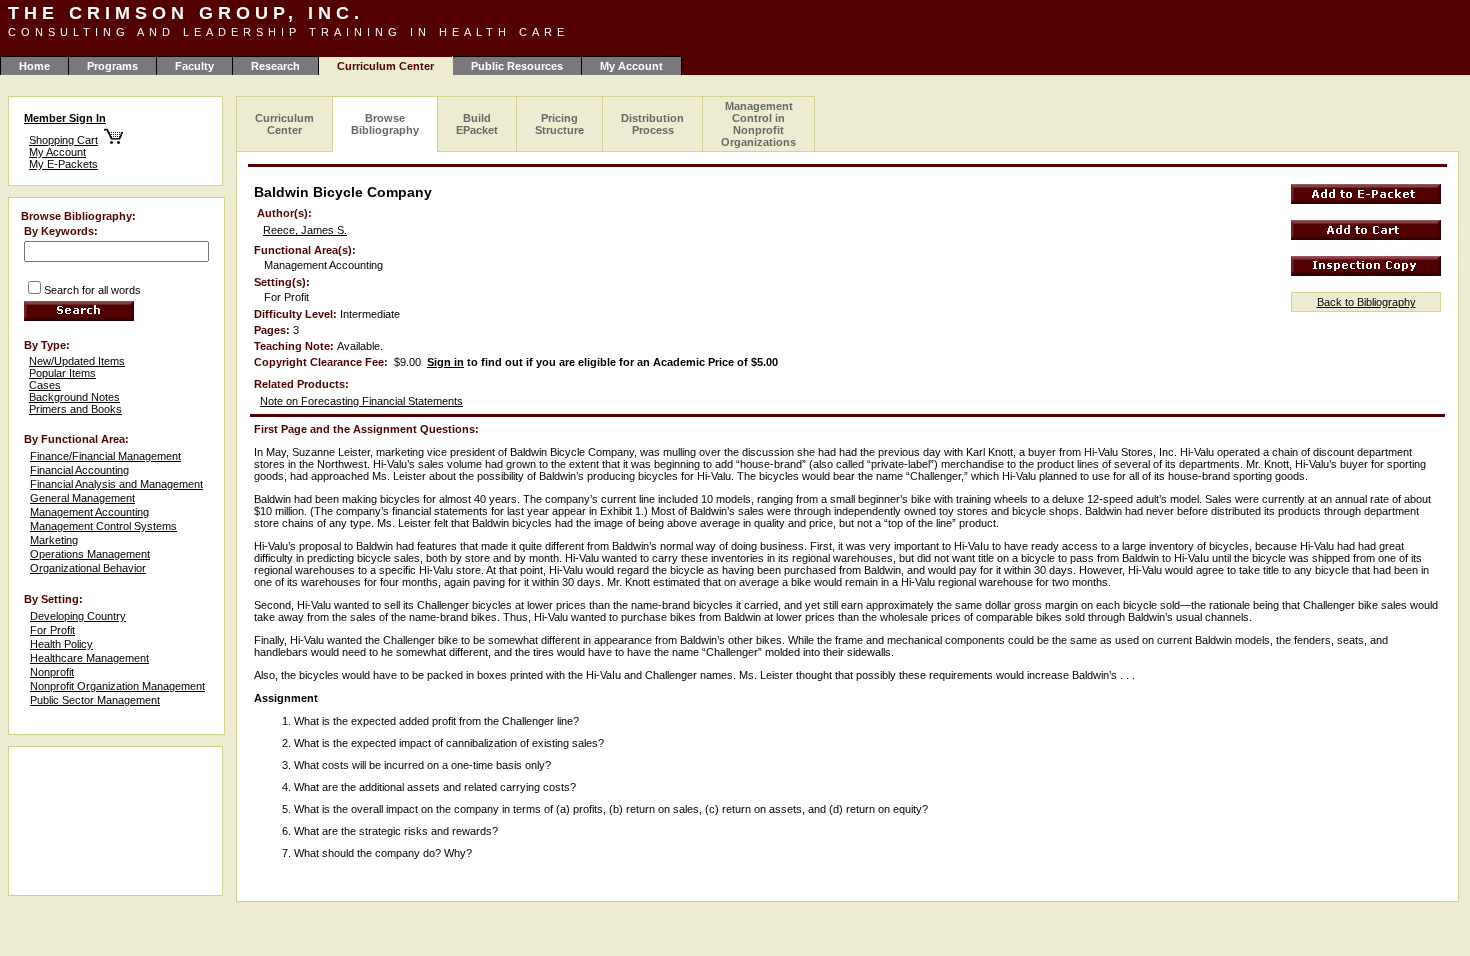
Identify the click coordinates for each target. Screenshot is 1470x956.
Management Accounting (89, 512)
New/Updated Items (77, 361)
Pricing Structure (559, 124)
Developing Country (78, 616)
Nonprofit (52, 672)
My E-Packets (63, 164)
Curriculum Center (284, 124)
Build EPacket (477, 124)
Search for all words (92, 290)
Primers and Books (75, 409)
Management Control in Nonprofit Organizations (758, 124)
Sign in (445, 362)
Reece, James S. (305, 230)
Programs (112, 66)
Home (34, 66)
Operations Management (90, 554)
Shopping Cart (63, 140)
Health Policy (61, 644)
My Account (631, 66)
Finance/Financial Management (105, 456)
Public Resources (517, 66)
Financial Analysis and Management (116, 484)
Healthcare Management (89, 658)
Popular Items (62, 373)
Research (275, 66)
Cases (45, 385)
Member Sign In (65, 118)
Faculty (194, 66)
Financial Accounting (79, 470)
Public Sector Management (95, 700)
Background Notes (74, 397)
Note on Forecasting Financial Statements (361, 401)
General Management (82, 498)
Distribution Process (652, 124)
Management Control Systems (103, 526)
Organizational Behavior (88, 568)
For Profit (52, 630)
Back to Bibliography (1366, 302)
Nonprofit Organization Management (117, 686)
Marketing (54, 540)
